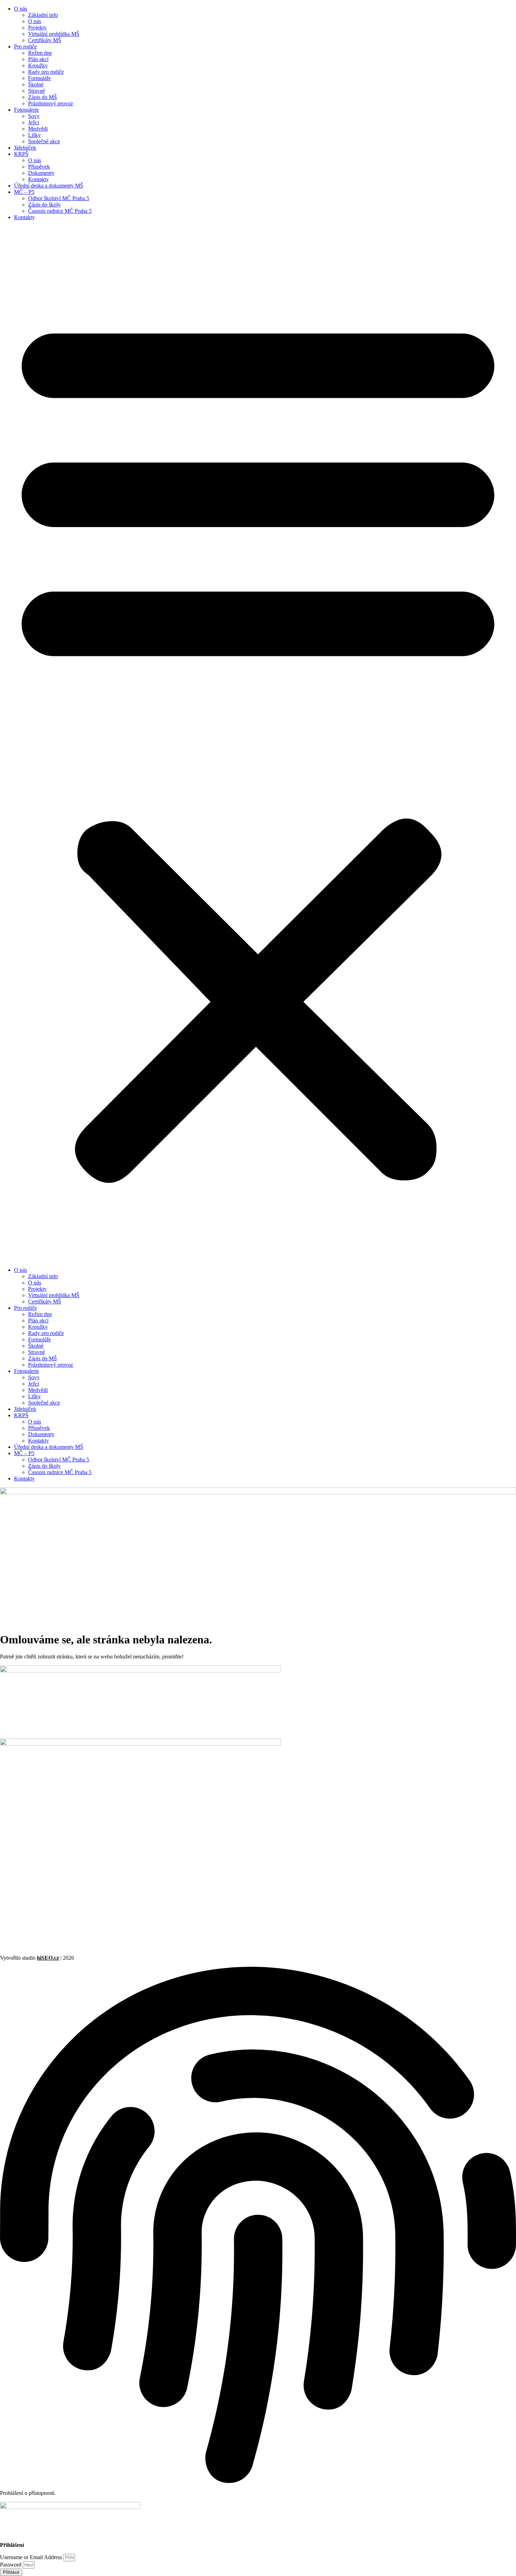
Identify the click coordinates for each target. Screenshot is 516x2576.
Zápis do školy (44, 205)
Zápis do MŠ (42, 97)
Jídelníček (25, 148)
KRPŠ (21, 154)
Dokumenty (41, 173)
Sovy (34, 116)
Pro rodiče (25, 47)
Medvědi (38, 129)
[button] (258, 744)
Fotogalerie (27, 110)
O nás (21, 9)
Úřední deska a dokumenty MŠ (49, 186)
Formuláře (39, 78)
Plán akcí (38, 59)
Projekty (37, 28)
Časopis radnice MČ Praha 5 (60, 211)
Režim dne (40, 53)
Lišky (34, 135)
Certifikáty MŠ (45, 40)
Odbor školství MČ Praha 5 (59, 198)
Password (11, 2565)
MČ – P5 (24, 192)
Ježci (34, 122)
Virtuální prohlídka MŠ (54, 34)
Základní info (43, 15)
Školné (36, 84)
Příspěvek (39, 167)
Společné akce (44, 141)
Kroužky (38, 65)
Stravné (37, 91)
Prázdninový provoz (51, 103)
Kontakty (38, 179)
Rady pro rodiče (46, 72)
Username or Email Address (31, 2557)
